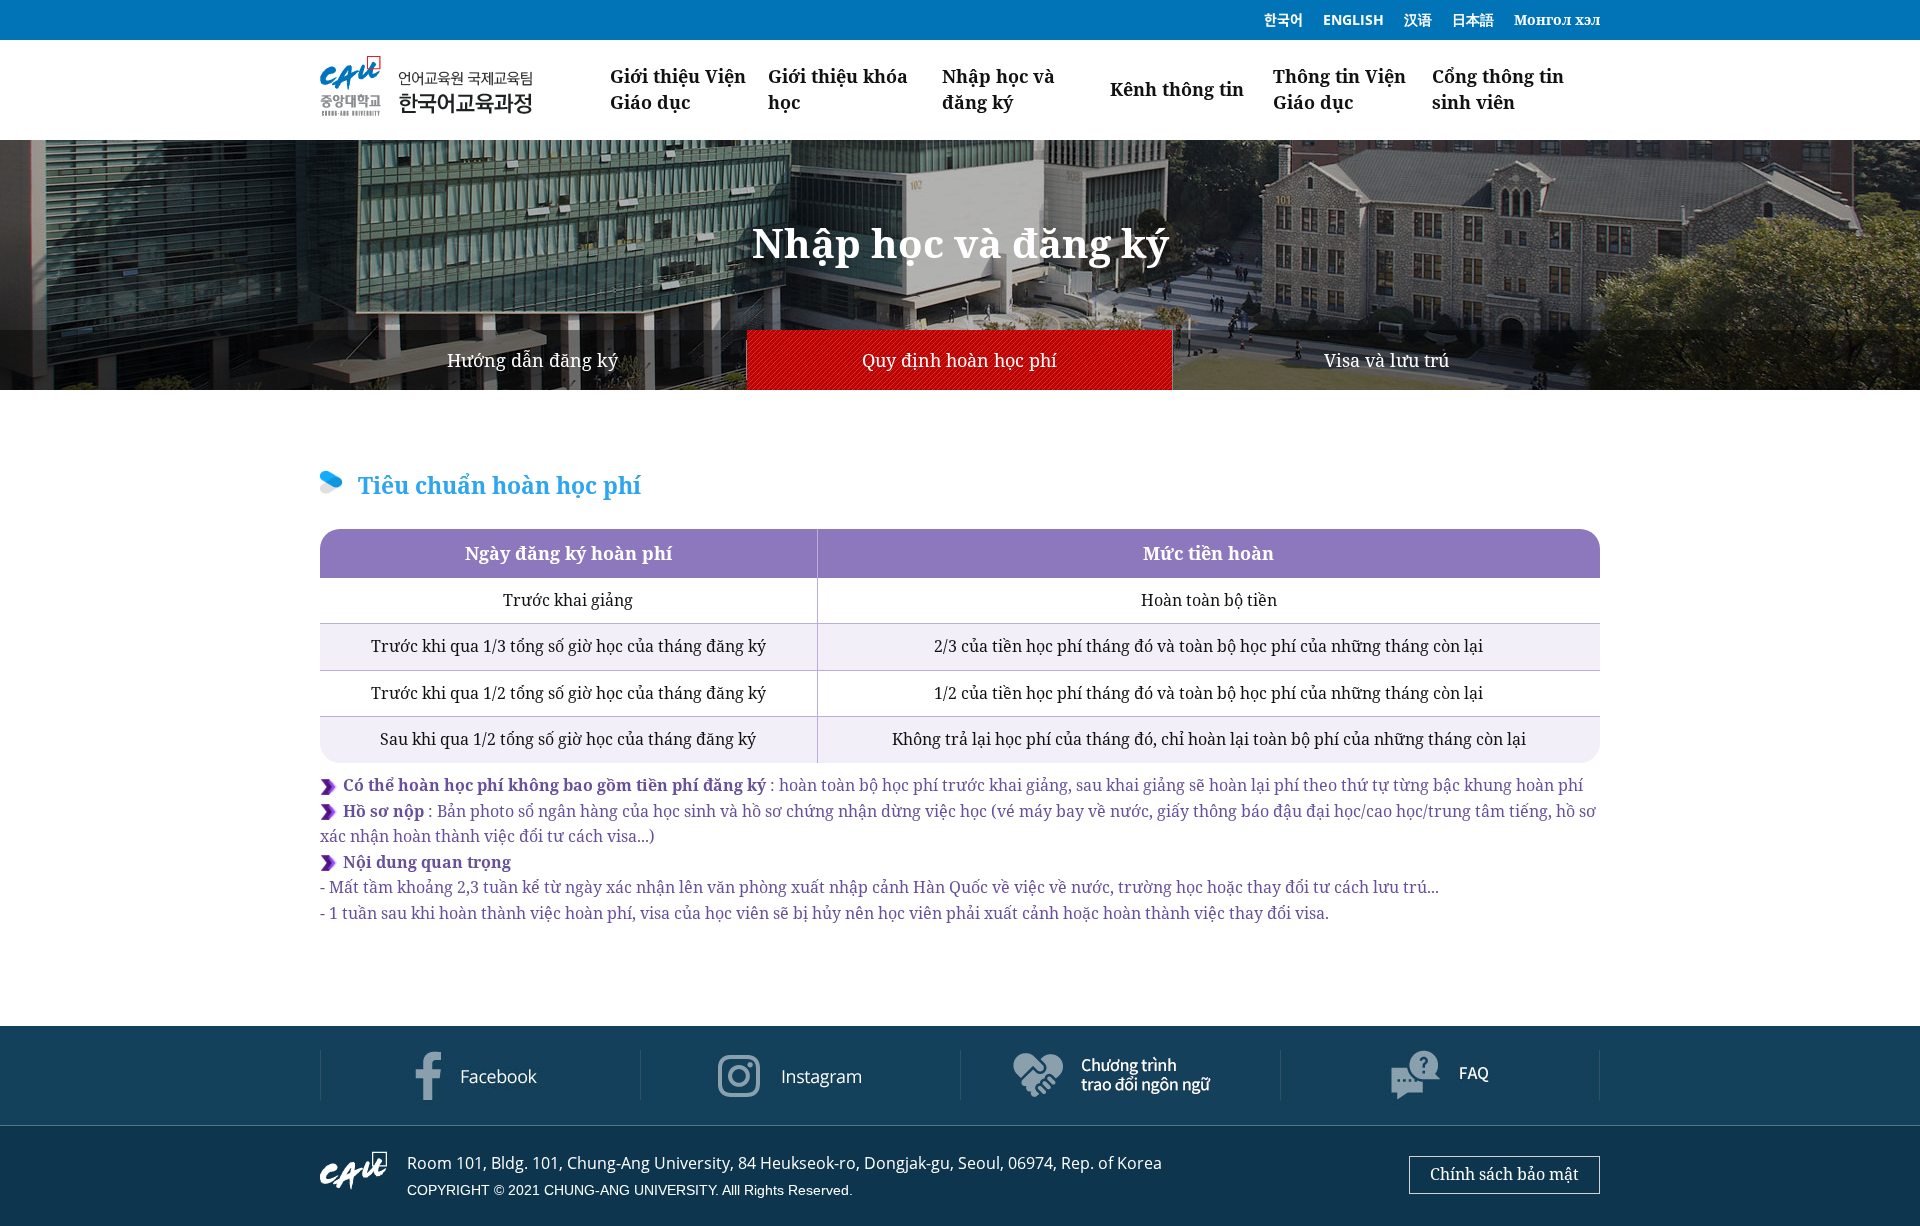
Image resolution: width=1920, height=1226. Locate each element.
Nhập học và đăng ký (998, 89)
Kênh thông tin (1177, 89)
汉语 (1418, 19)
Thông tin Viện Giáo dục (1339, 89)
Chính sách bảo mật (1504, 1174)
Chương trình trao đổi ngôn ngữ (1120, 1075)
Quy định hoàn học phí (959, 360)
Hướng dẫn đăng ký (532, 360)
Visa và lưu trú (1386, 360)
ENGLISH (1353, 19)
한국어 (1283, 19)
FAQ (1440, 1075)
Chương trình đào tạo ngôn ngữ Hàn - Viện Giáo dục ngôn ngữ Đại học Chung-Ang (426, 90)
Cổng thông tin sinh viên (1498, 89)
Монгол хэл (1557, 19)
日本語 (1473, 19)
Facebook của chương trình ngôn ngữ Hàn (480, 1075)
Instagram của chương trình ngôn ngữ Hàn (800, 1075)
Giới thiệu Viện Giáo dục (678, 89)
